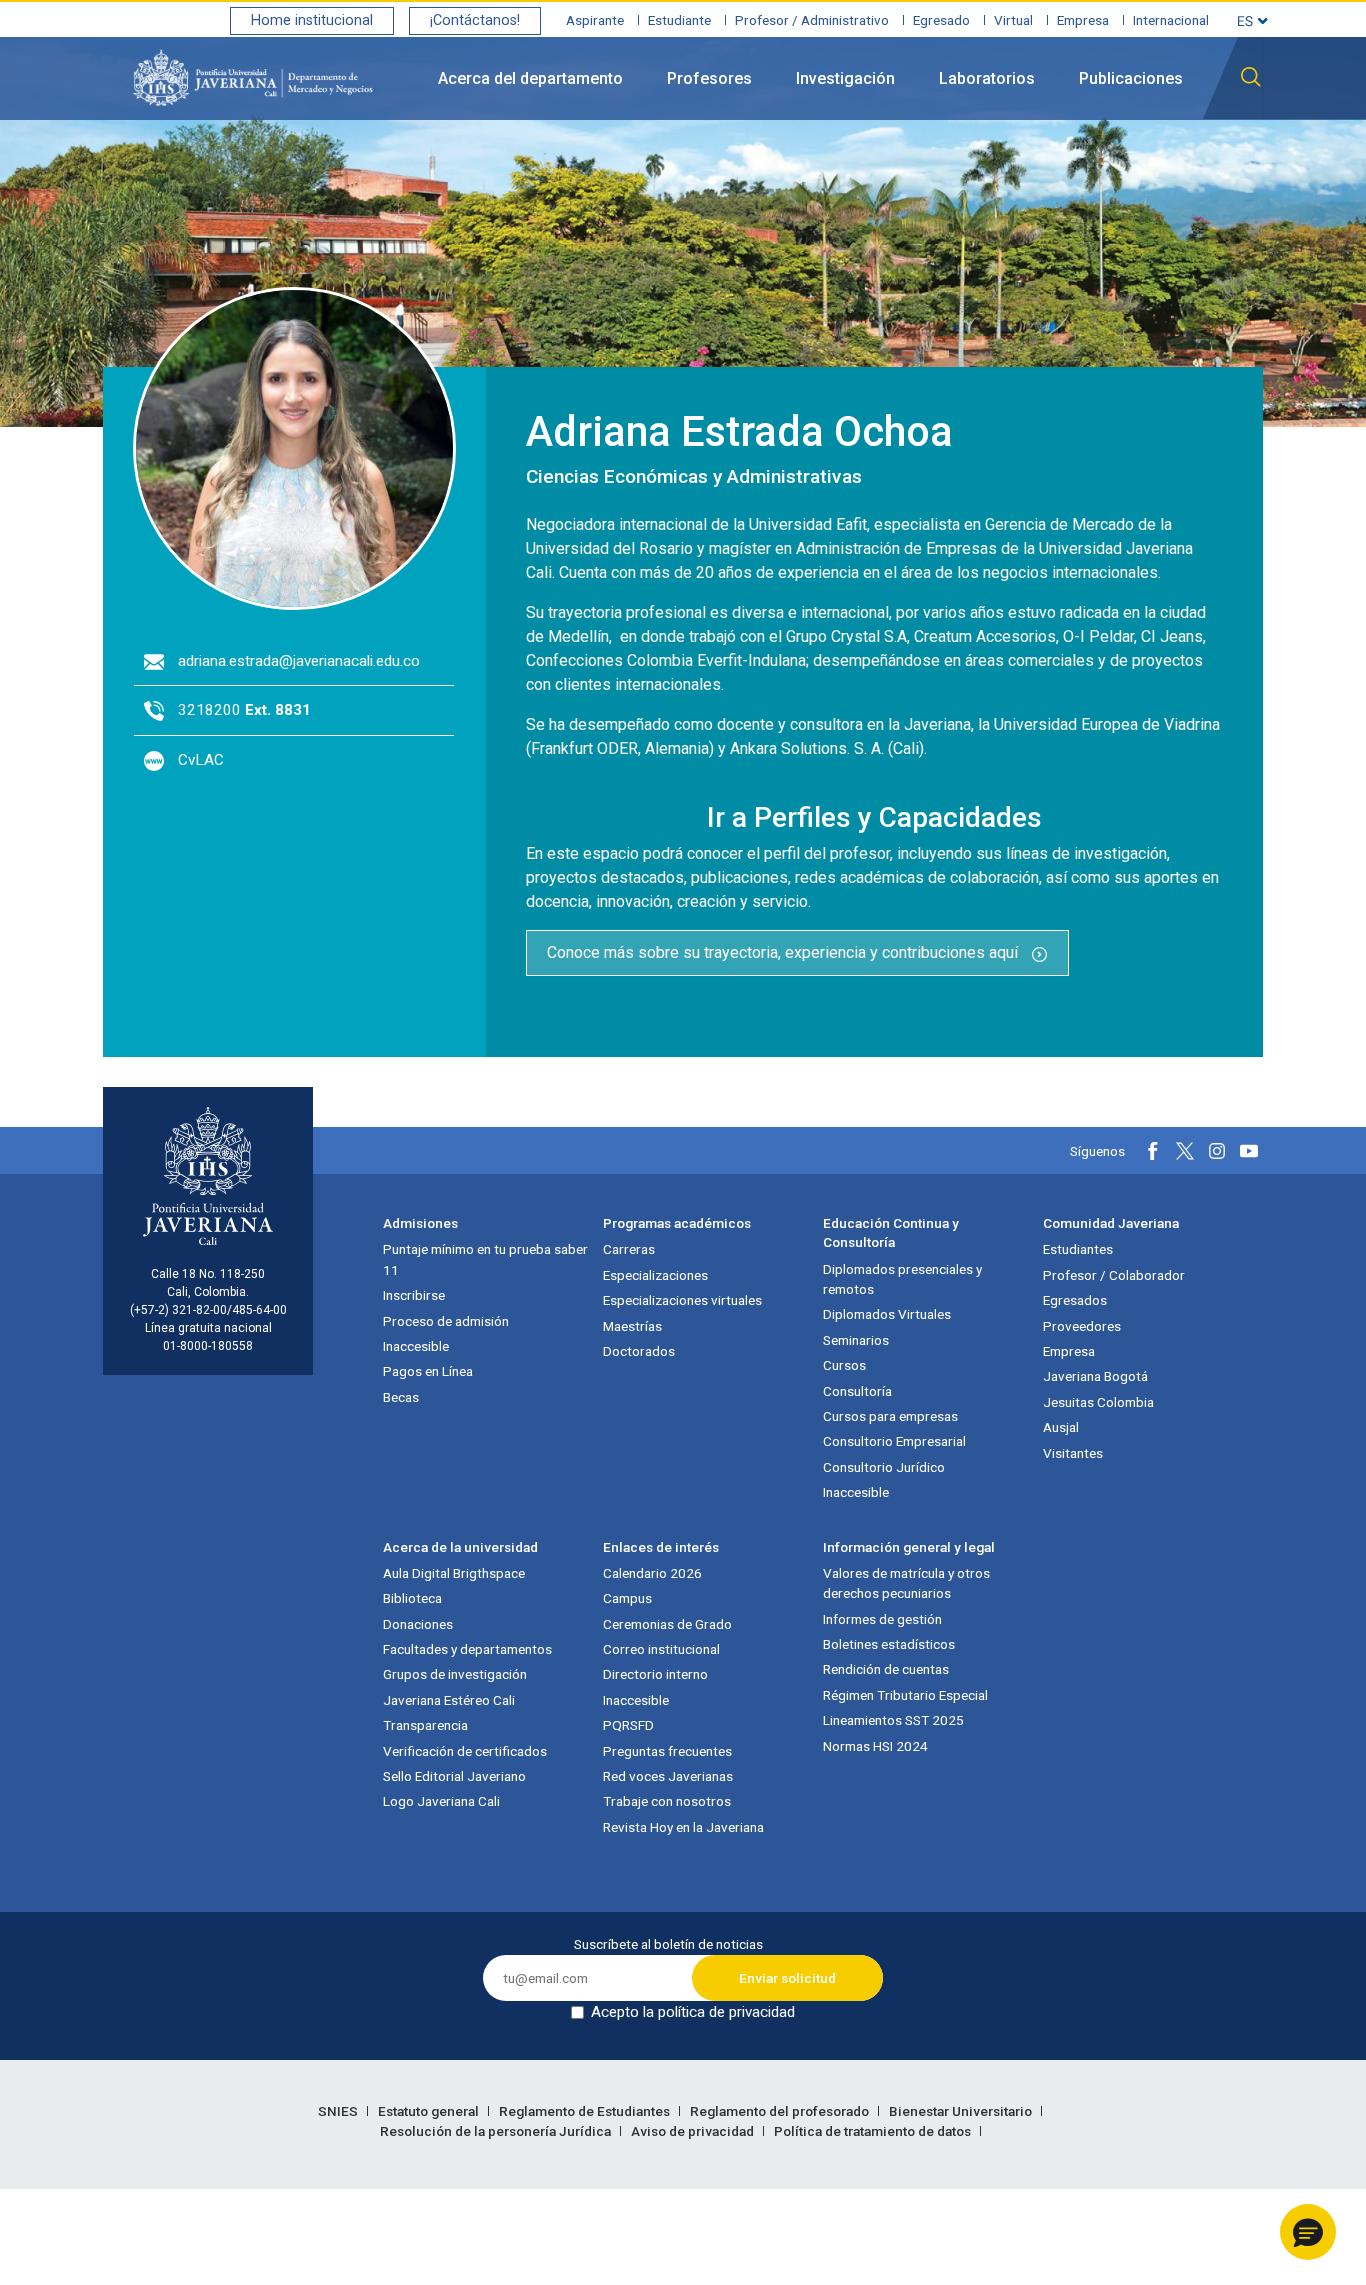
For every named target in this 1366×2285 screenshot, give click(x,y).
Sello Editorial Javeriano (454, 1776)
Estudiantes (1078, 1249)
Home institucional (312, 20)
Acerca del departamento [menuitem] (530, 78)
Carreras (629, 1249)
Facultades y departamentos (467, 1649)
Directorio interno (655, 1674)
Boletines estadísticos (889, 1644)
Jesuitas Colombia (1098, 1402)
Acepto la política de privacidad (693, 2012)
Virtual (1013, 20)
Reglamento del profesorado (781, 2111)
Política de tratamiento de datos (874, 2131)
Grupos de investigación (455, 1674)
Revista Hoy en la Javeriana (683, 1827)
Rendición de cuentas (886, 1669)
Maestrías (632, 1326)
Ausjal (1061, 1427)
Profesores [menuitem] (709, 78)
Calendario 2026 (652, 1573)
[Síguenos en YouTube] (1249, 1151)
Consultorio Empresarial (894, 1441)
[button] (1308, 2232)
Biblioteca (412, 1598)
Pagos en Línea (428, 1371)
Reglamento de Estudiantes (586, 2111)
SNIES (339, 2111)
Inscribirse (414, 1295)
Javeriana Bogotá (1095, 1376)
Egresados (1075, 1300)
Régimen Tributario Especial (905, 1695)
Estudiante (679, 20)
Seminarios (856, 1340)
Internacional (1171, 20)
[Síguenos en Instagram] (1217, 1151)
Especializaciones (655, 1275)
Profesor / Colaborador (1114, 1275)
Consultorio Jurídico (884, 1467)
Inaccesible (416, 1346)
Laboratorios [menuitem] (987, 78)
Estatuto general (430, 2111)
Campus (627, 1598)
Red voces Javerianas (668, 1776)
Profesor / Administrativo (812, 20)
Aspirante (595, 20)
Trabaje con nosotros (667, 1801)
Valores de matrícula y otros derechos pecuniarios (906, 1583)
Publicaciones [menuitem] (1131, 78)
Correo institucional (661, 1649)
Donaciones (418, 1624)
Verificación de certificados (465, 1751)
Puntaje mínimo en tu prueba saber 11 (485, 1259)
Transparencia (425, 1725)
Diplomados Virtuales (887, 1314)
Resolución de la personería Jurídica (497, 2131)
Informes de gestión (882, 1619)
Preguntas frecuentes (667, 1751)
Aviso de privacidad (694, 2131)
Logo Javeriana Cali (441, 1801)
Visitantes (1073, 1453)
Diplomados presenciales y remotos (902, 1279)
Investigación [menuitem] (845, 78)
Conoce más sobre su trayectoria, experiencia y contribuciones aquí (784, 952)
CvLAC (201, 760)
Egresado (941, 20)
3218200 (244, 710)
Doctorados (639, 1351)
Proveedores (1082, 1326)
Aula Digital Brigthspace (454, 1573)
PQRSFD (628, 1725)
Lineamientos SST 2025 (893, 1720)
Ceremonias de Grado (667, 1624)
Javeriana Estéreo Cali (449, 1700)
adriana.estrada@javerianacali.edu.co (299, 661)
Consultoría (857, 1391)
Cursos (844, 1365)
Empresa (1083, 20)
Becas (401, 1397)
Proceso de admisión (446, 1321)
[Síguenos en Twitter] (1185, 1151)
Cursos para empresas (890, 1416)
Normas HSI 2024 (875, 1746)
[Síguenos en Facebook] (1153, 1151)
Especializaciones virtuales (682, 1300)
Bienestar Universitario (962, 2111)
